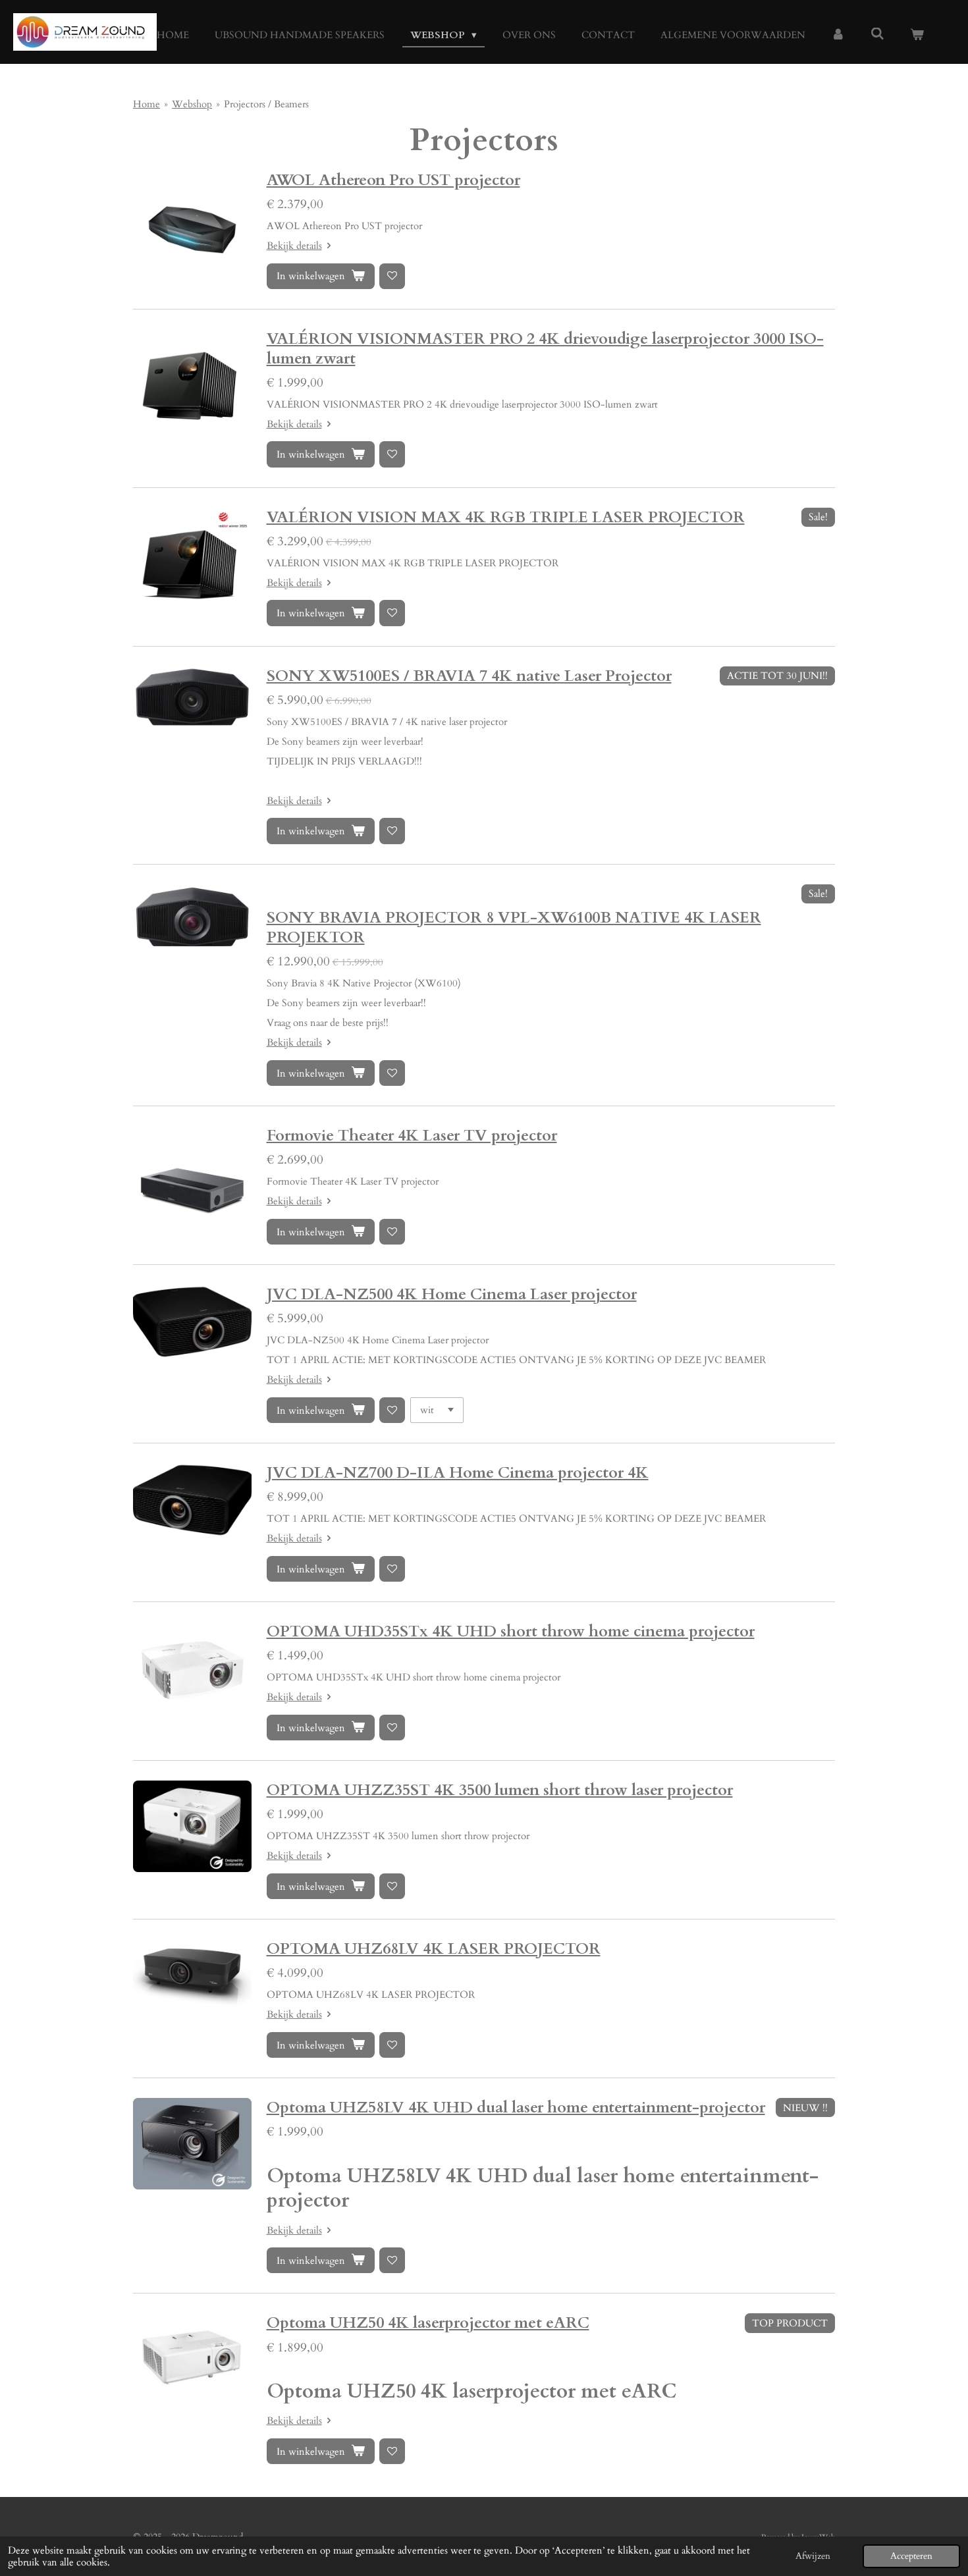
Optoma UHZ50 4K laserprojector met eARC (428, 2323)
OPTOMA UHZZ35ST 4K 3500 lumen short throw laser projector (500, 1790)
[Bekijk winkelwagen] (917, 35)
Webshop (192, 104)
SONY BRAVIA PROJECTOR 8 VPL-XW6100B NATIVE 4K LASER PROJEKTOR (514, 927)
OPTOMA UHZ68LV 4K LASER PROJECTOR (434, 1949)
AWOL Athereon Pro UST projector (393, 180)
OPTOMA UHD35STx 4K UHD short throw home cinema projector (511, 1631)
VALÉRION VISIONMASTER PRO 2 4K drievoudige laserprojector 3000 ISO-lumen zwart (545, 349)
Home (147, 104)
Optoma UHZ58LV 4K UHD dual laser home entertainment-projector (516, 2107)
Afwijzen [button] (813, 2556)
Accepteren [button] (911, 2556)
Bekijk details (294, 246)
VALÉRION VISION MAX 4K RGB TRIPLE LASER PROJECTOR (506, 517)
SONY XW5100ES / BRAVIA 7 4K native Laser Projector (469, 676)
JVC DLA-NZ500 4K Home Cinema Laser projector (452, 1294)
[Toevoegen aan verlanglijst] (392, 276)
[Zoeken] (877, 34)
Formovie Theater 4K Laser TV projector (412, 1136)
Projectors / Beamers (266, 104)
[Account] (838, 35)
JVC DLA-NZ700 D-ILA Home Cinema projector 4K (458, 1473)
